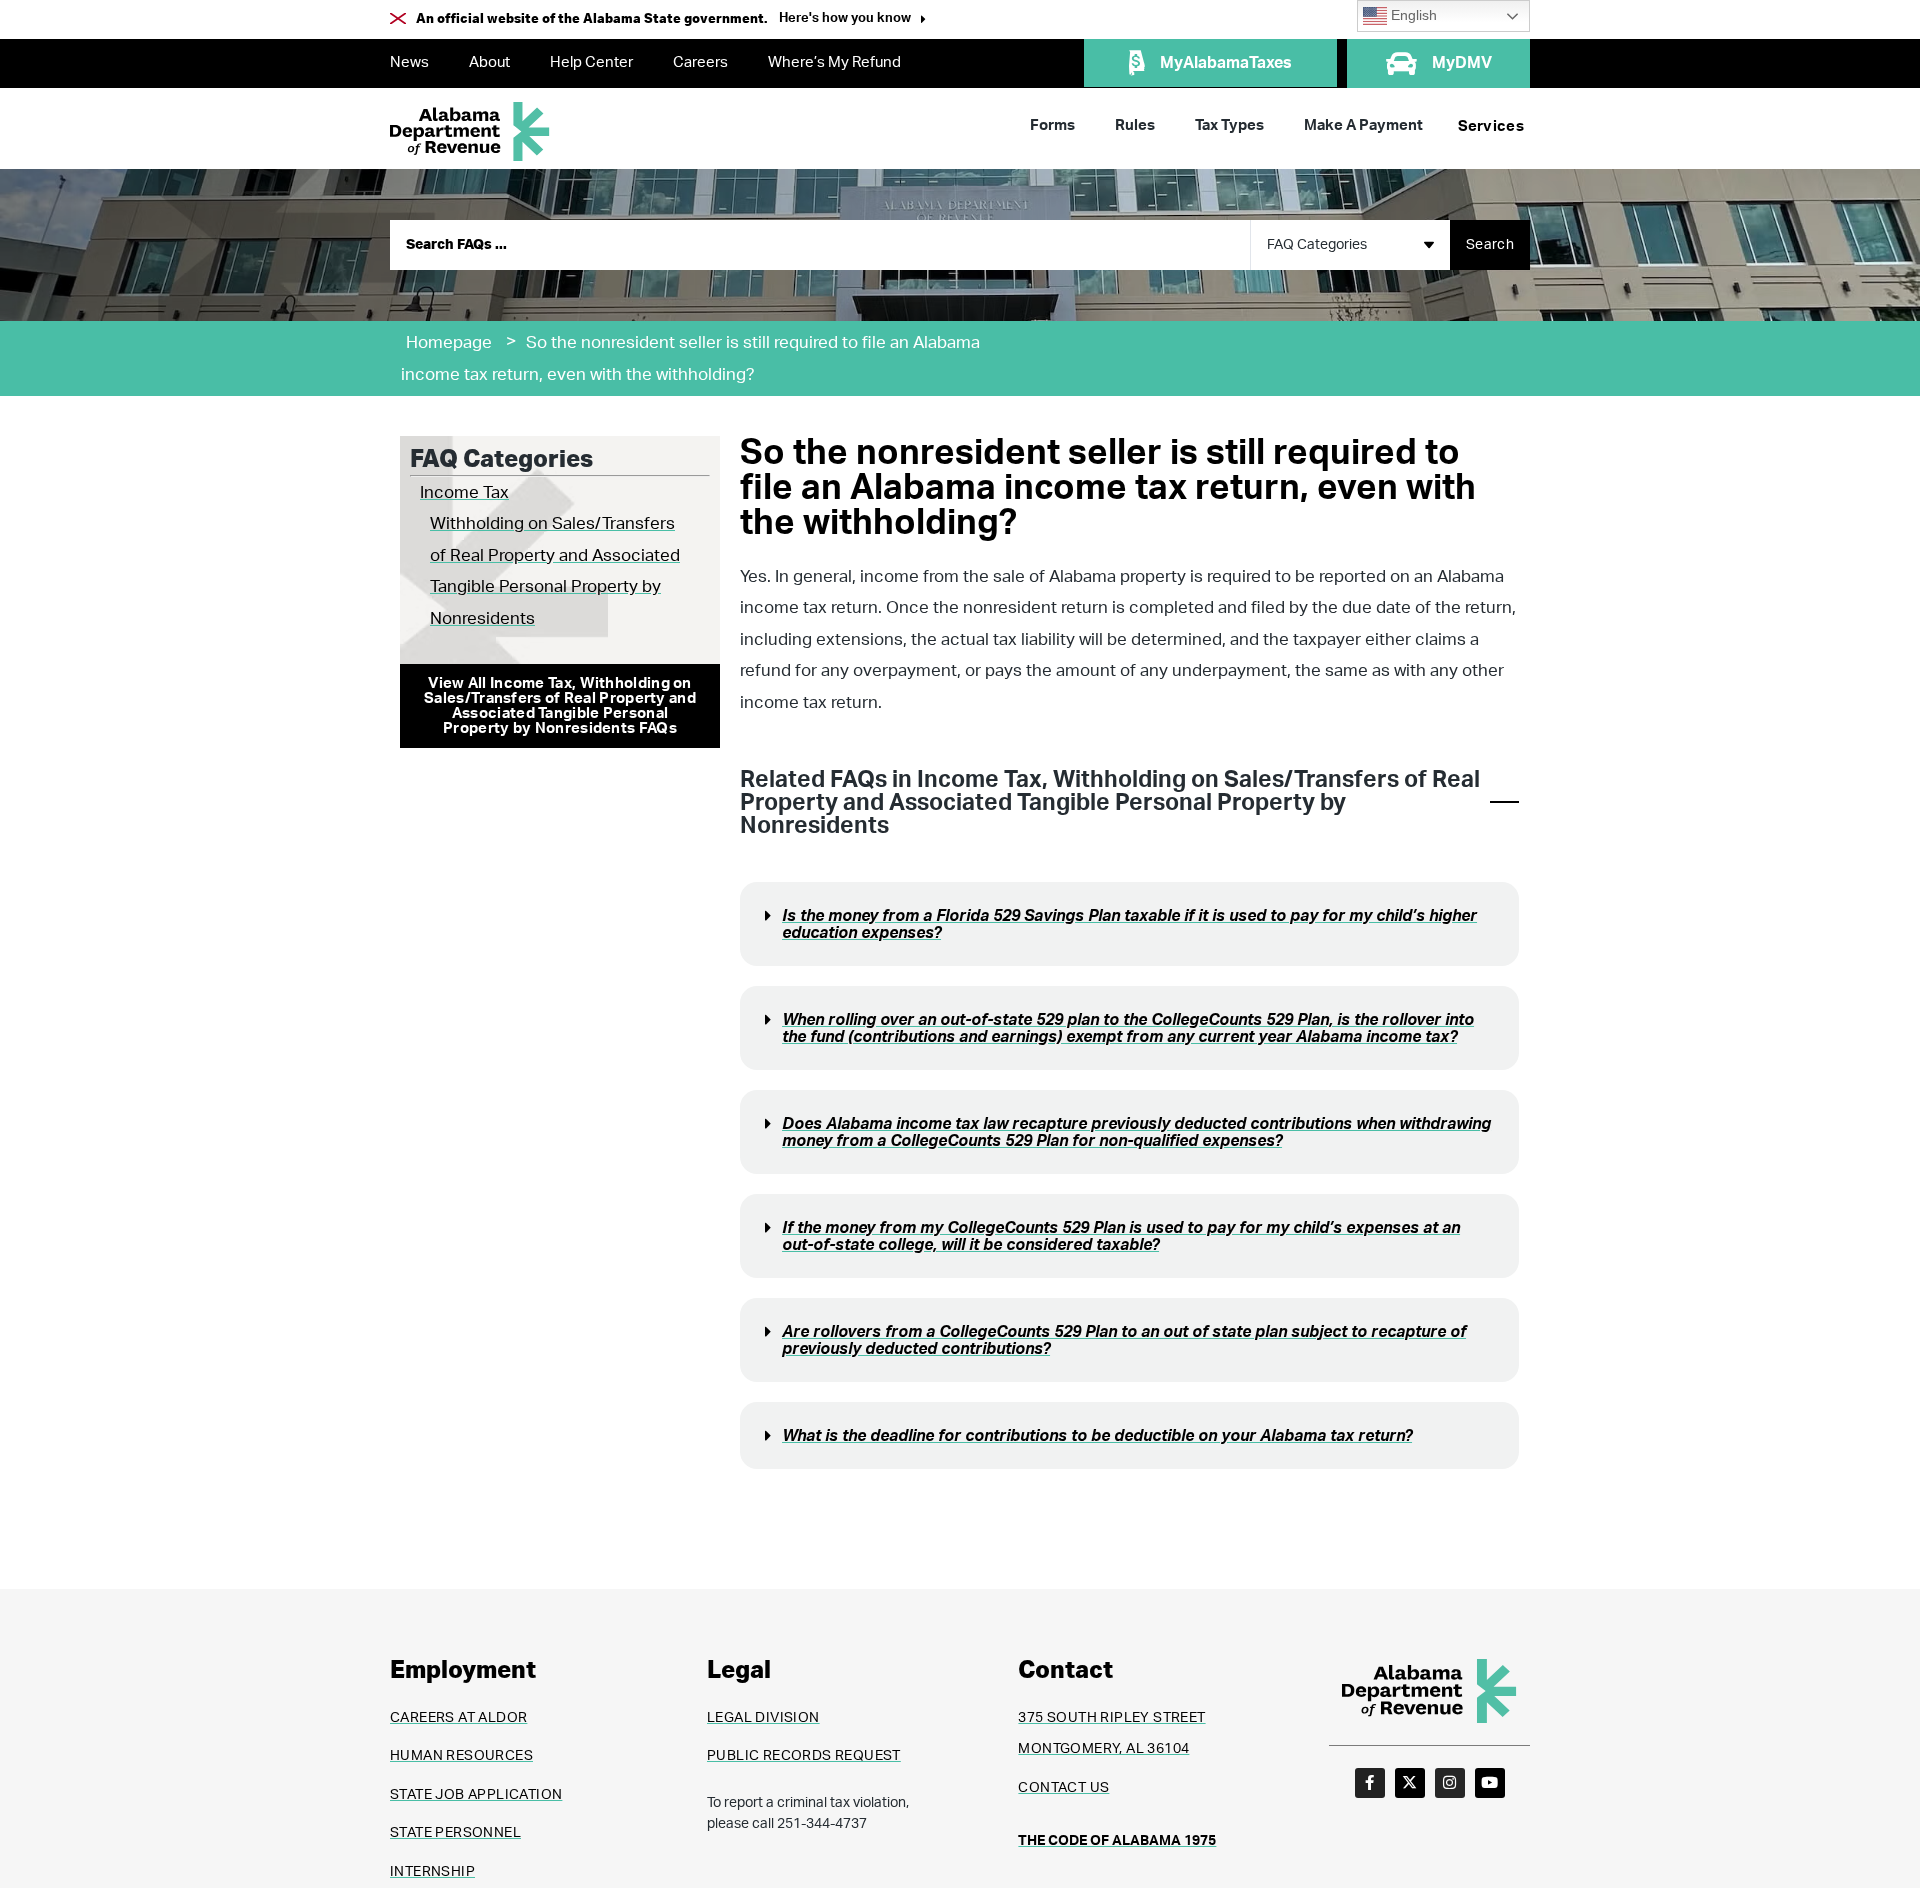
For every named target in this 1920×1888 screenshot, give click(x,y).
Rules (1135, 125)
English (1412, 15)
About (489, 62)
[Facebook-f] (1370, 1783)
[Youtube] (1490, 1783)
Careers (700, 62)
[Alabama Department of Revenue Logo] (470, 131)
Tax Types (1229, 125)
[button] (852, 20)
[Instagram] (1450, 1783)
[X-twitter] (1410, 1783)
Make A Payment (1363, 125)
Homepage (449, 342)
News (409, 62)
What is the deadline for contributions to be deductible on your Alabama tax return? (1097, 1436)
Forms (1052, 125)
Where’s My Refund (834, 62)
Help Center (591, 62)
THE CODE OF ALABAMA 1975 (1117, 1841)
